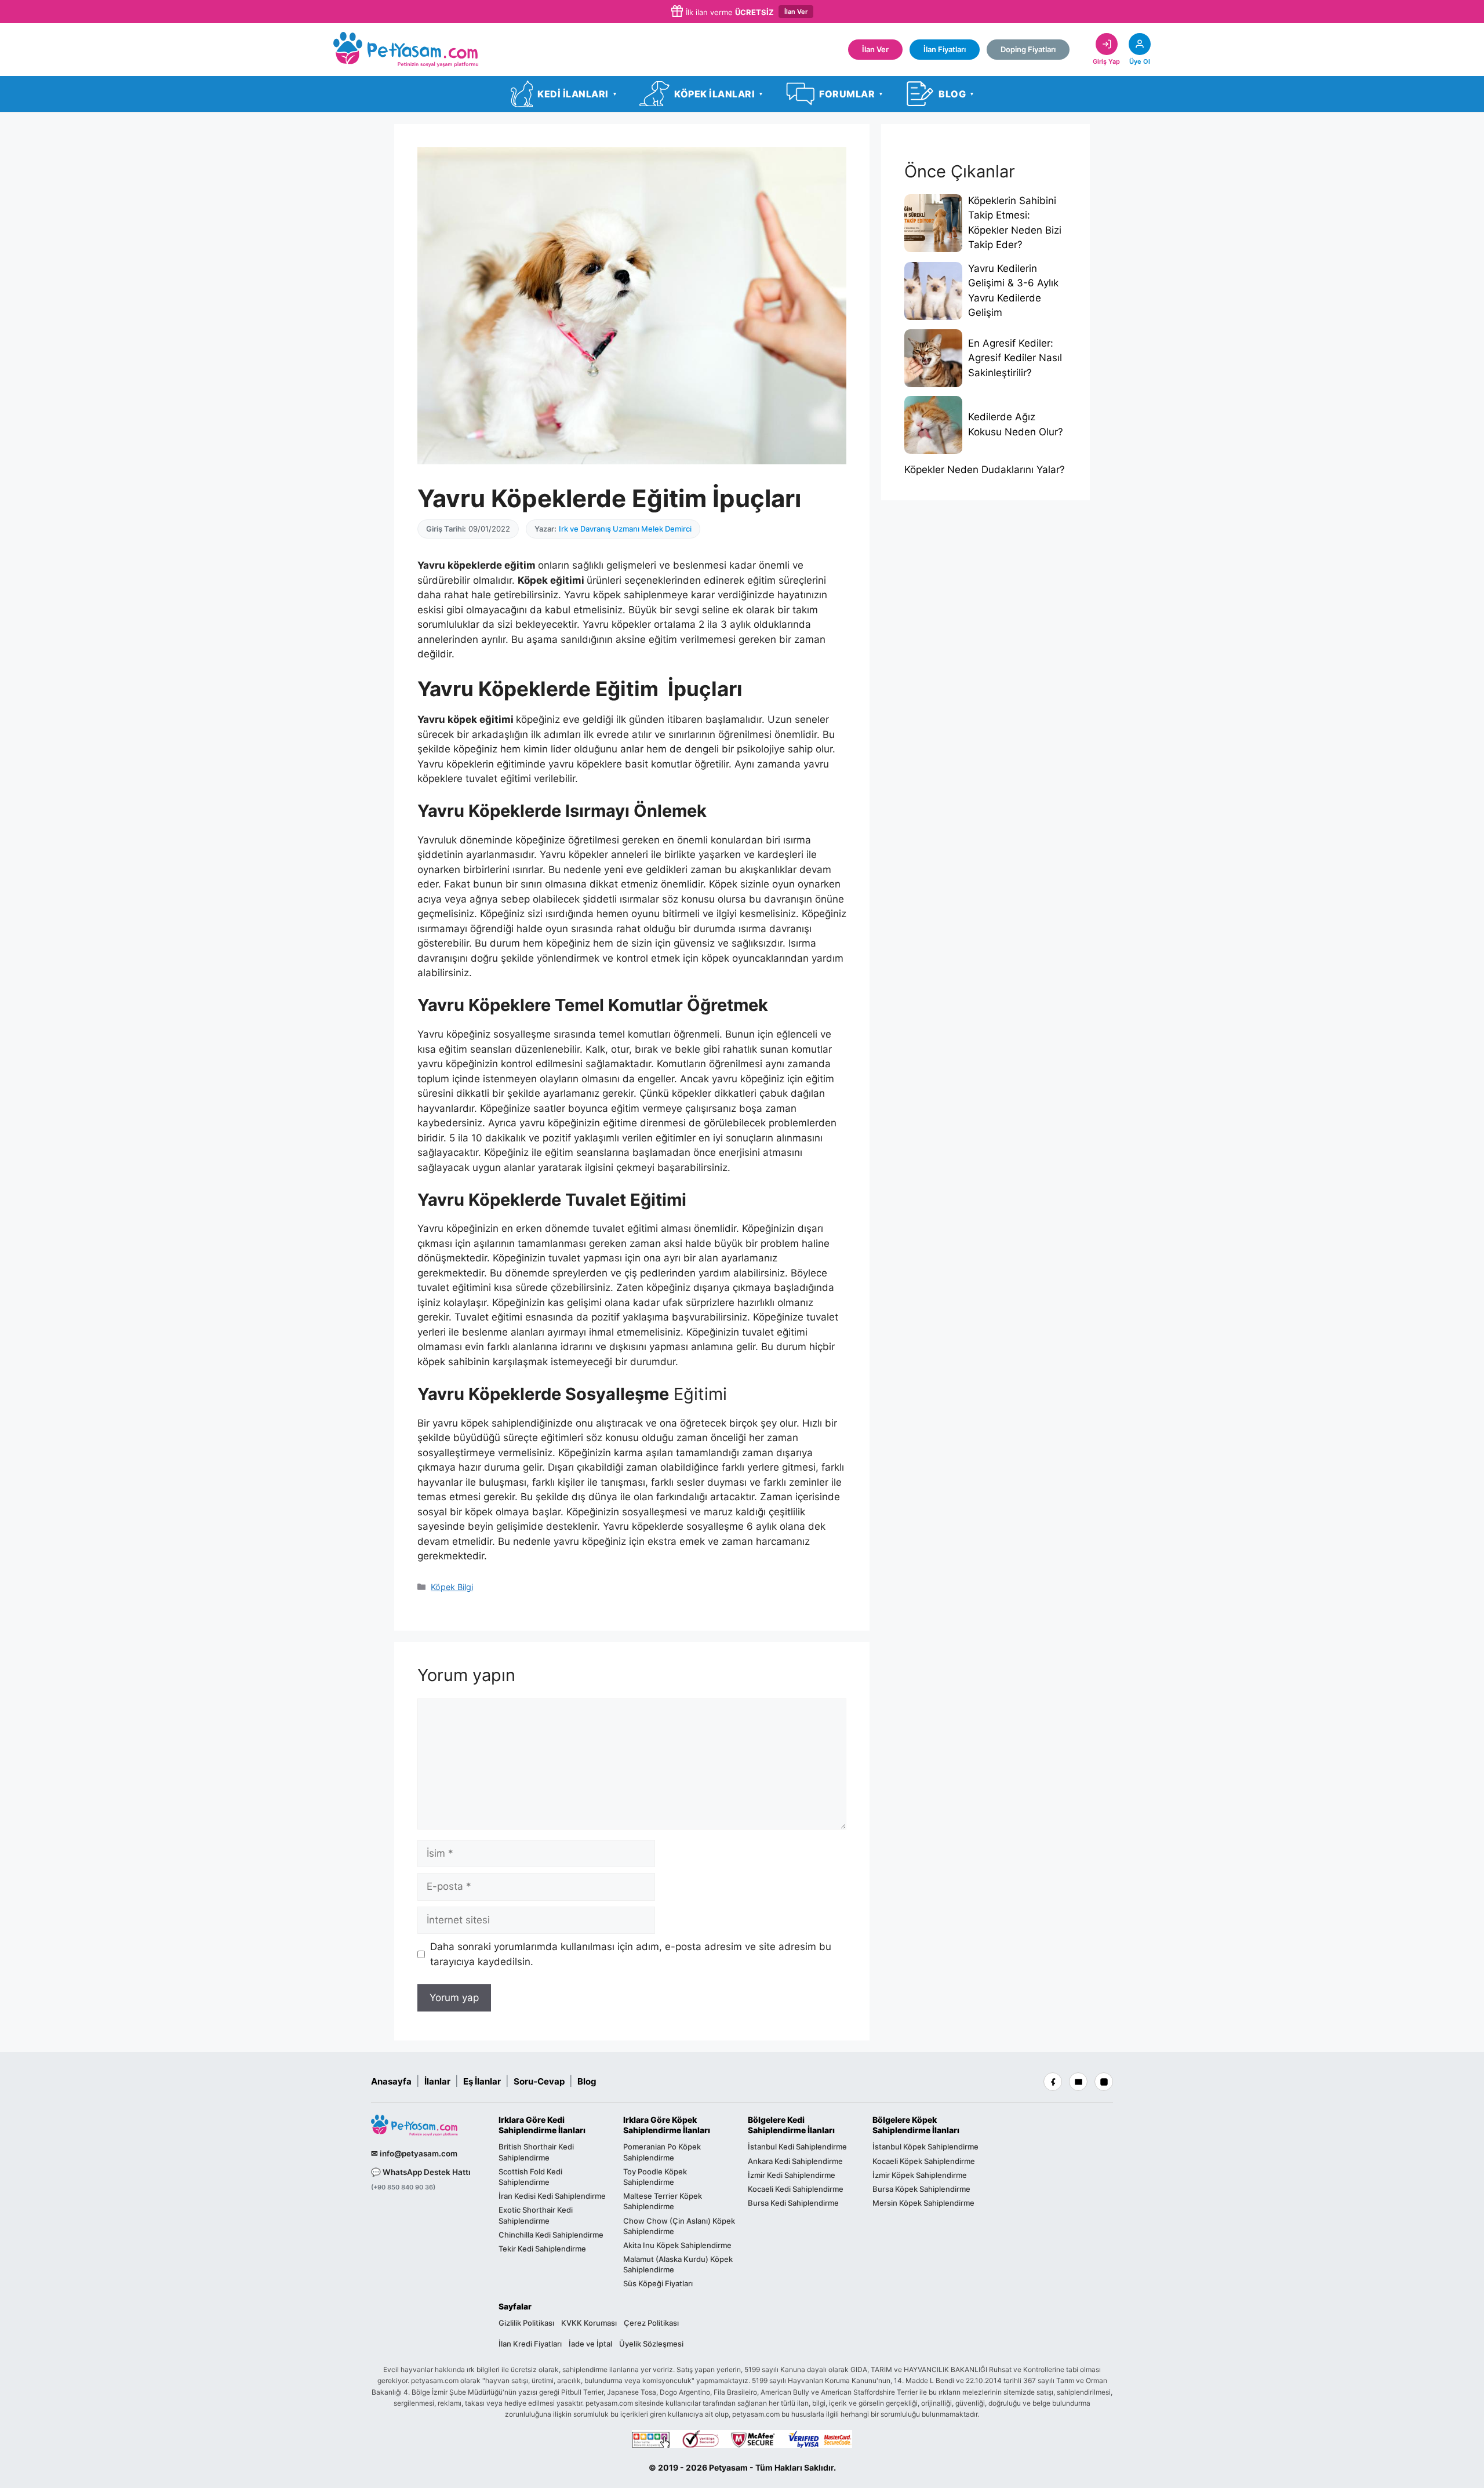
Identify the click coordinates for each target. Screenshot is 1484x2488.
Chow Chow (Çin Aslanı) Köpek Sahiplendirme (679, 2226)
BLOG (956, 94)
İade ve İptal (590, 2344)
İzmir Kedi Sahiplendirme (792, 2175)
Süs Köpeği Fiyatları (658, 2284)
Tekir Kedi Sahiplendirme (542, 2249)
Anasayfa (391, 2081)
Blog (587, 2081)
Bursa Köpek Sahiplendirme (921, 2189)
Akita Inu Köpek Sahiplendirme (677, 2245)
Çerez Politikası (651, 2323)
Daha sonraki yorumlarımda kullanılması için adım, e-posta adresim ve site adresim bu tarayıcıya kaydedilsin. (631, 1954)
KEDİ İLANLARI (577, 94)
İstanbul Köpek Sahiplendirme (925, 2147)
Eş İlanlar (482, 2081)
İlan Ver (796, 12)
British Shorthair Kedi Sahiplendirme (536, 2152)
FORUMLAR (851, 94)
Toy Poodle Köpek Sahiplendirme (655, 2177)
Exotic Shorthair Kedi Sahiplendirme (536, 2215)
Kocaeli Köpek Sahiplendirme (924, 2161)
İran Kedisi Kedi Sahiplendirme (552, 2196)
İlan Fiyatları (945, 49)
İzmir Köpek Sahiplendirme (920, 2175)
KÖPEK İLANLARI (718, 94)
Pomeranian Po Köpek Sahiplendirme (662, 2152)
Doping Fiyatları (1028, 49)
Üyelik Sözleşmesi (651, 2344)
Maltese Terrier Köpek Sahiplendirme (663, 2201)
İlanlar (437, 2081)
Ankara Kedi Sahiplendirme (795, 2161)
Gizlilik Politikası (526, 2323)
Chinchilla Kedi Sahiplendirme (551, 2235)
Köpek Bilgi (452, 1587)
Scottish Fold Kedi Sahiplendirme (530, 2177)
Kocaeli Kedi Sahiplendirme (796, 2189)
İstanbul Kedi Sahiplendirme (797, 2147)
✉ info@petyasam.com (414, 2154)
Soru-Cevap (539, 2081)
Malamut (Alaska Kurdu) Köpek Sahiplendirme (678, 2264)
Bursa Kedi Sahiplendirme (793, 2203)
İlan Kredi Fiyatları (530, 2344)
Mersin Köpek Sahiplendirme (923, 2203)
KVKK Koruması (589, 2323)
